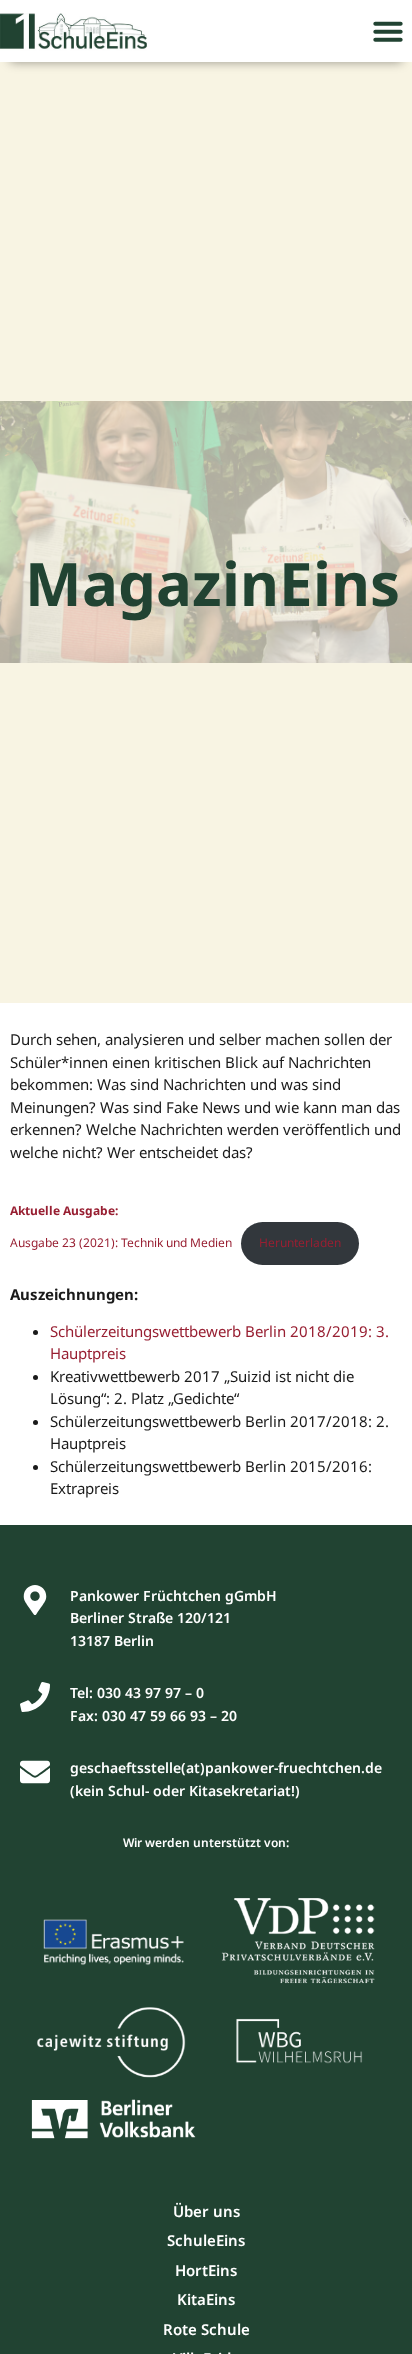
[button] (388, 31)
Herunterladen (300, 1242)
